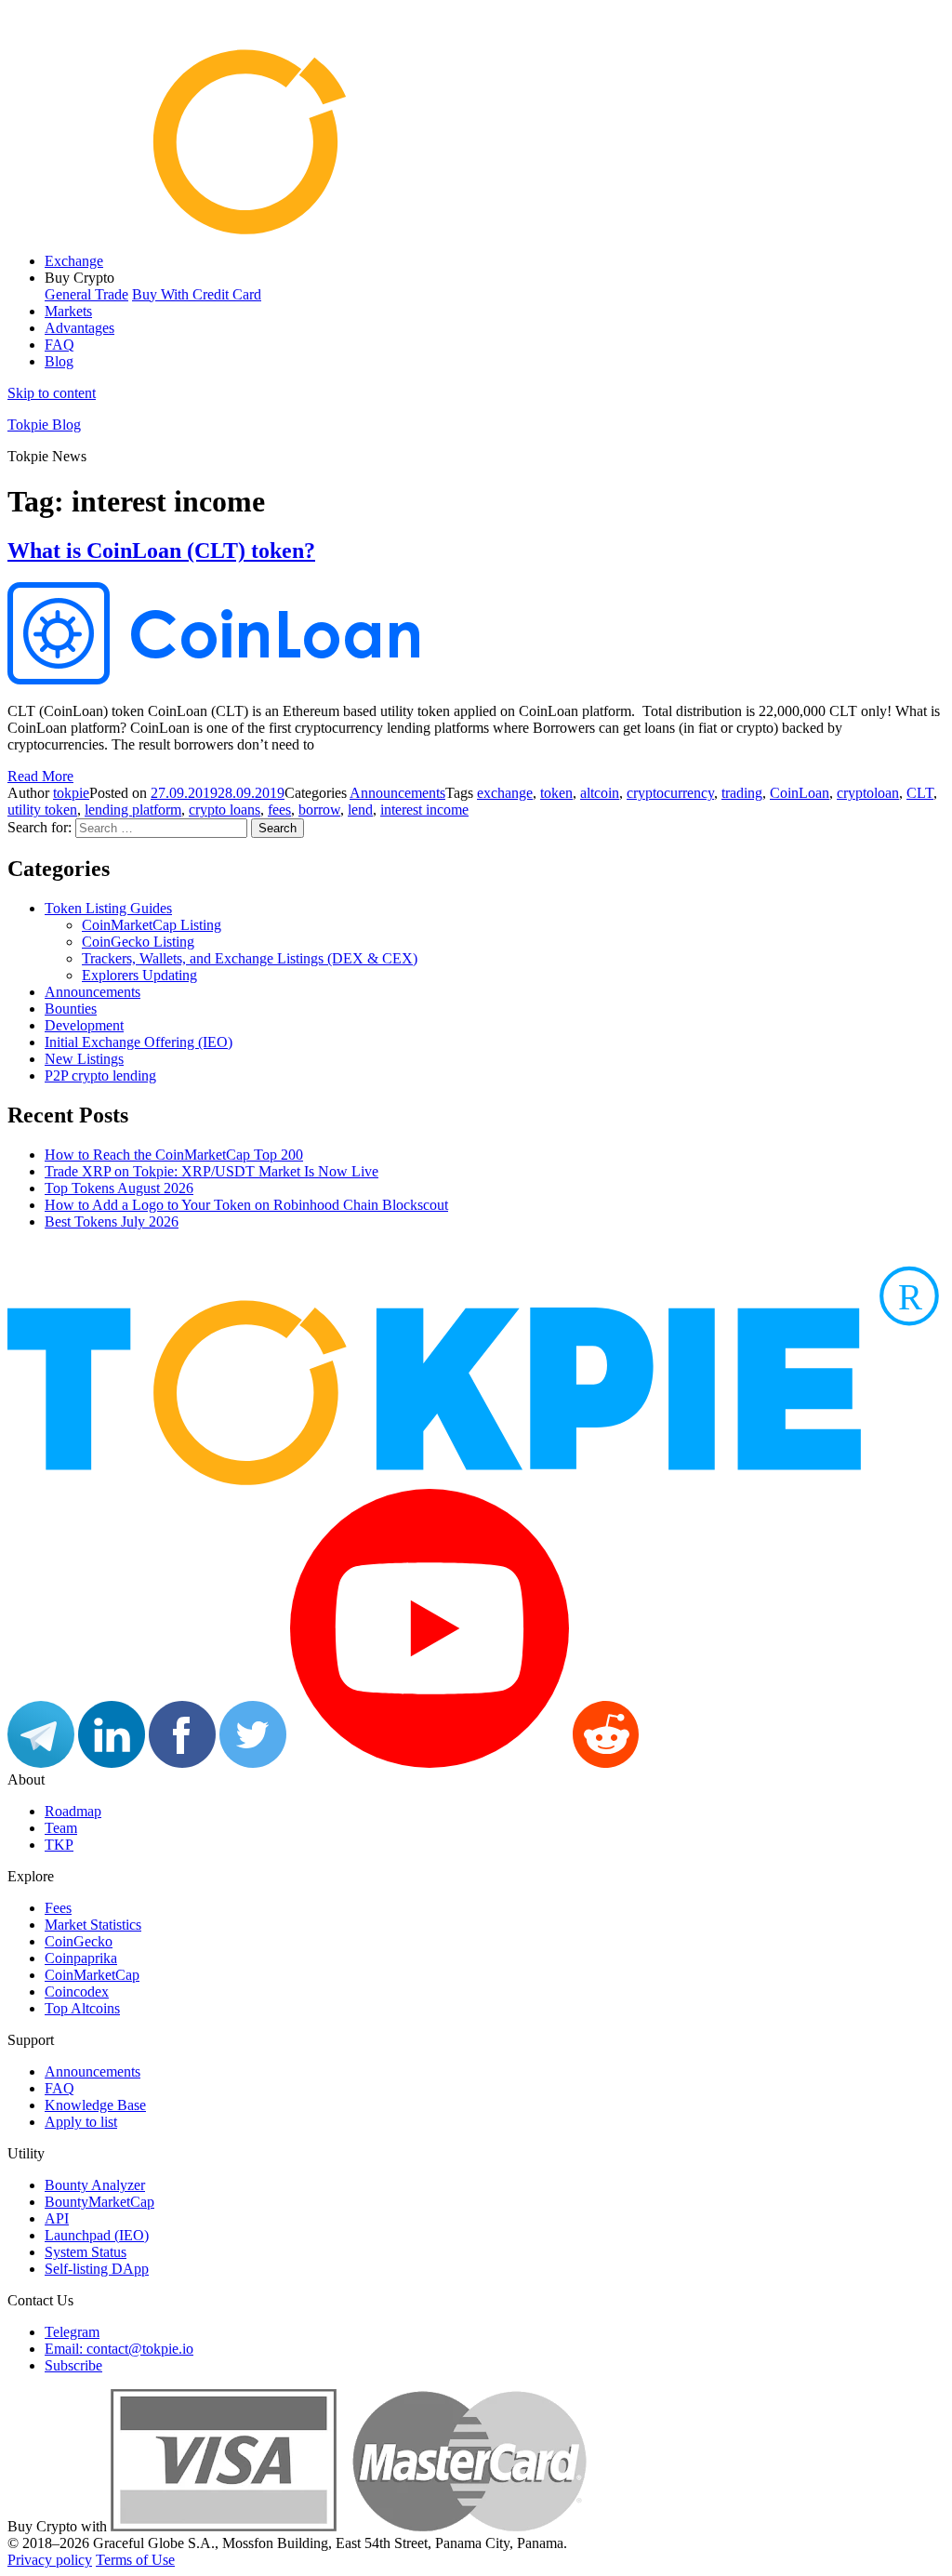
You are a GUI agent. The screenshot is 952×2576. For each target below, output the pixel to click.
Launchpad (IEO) (97, 2235)
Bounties (71, 1009)
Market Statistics (93, 1925)
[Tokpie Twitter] (253, 1763)
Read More (40, 776)
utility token (42, 810)
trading (742, 793)
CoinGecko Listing (138, 942)
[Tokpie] (476, 229)
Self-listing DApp (97, 2269)
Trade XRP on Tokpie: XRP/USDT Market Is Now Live (212, 1171)
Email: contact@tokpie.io (119, 2349)
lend (360, 810)
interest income (424, 810)
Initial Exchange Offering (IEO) (139, 1042)
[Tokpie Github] (676, 1763)
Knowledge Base (95, 2105)
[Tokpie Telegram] (41, 1763)
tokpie (71, 793)
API (57, 2218)
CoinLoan (800, 793)
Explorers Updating (139, 975)
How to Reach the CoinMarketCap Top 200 (174, 1155)
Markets (68, 311)
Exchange (74, 261)
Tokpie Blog (44, 425)
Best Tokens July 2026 (112, 1222)
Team (61, 1828)
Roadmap (73, 1811)
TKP (59, 1845)
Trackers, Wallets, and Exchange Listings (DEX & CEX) (250, 958)
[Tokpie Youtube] (430, 1763)
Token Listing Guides (108, 908)
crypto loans (225, 810)
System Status (86, 2252)
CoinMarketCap (92, 1975)
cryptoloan (868, 793)
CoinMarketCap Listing (152, 925)
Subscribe (73, 2365)
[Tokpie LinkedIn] (112, 1763)
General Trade (86, 294)
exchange (505, 793)
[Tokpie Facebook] (182, 1763)
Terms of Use (135, 2560)
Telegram (72, 2332)
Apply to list (81, 2122)
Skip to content (52, 393)
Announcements (397, 793)
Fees (58, 1908)
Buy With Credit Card (197, 294)
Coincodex (77, 1992)
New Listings (84, 1059)
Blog (59, 361)
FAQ (59, 345)
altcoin (600, 793)
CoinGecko (79, 1941)
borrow (319, 810)
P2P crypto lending (100, 1076)
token (556, 793)
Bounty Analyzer (95, 2185)
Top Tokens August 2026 (119, 1188)
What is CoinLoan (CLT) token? (161, 551)
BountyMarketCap (99, 2202)
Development (84, 1025)
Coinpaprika (81, 1958)
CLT (920, 793)
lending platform (133, 810)
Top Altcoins (82, 2008)
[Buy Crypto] (349, 2526)
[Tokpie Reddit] (606, 1763)
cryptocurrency (670, 793)
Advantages (79, 328)
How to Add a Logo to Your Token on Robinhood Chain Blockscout (246, 1205)
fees (279, 810)
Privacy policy (50, 2560)
